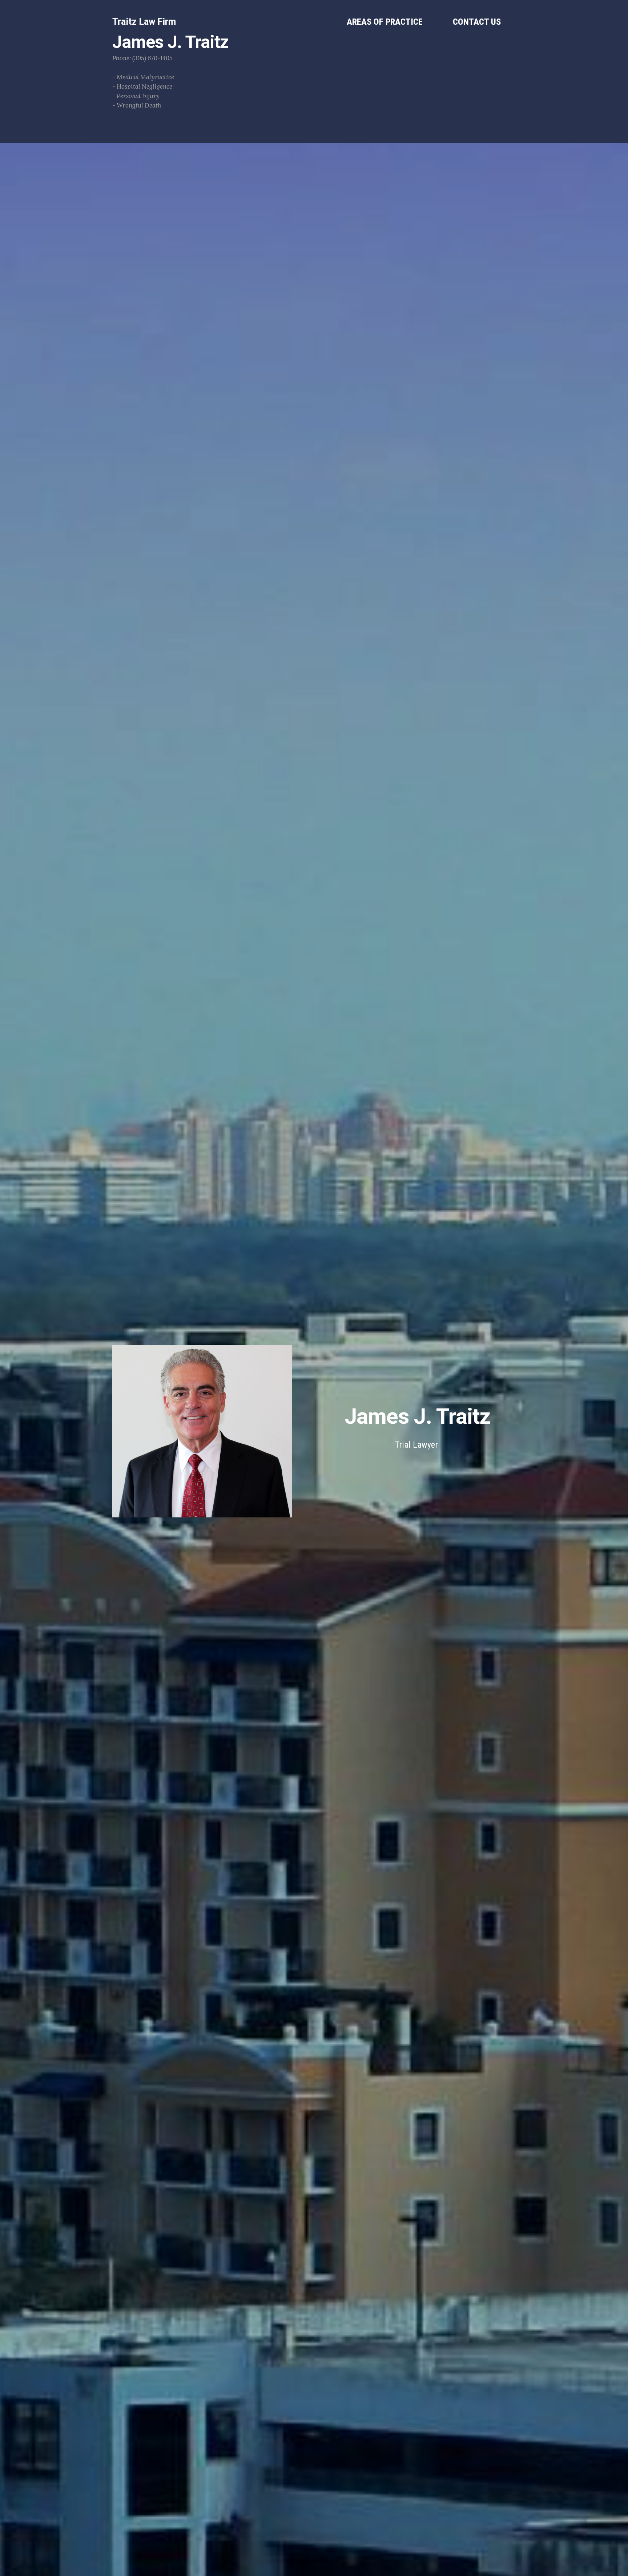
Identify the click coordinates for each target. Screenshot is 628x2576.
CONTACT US (477, 22)
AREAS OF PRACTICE (385, 22)
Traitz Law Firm (144, 22)
